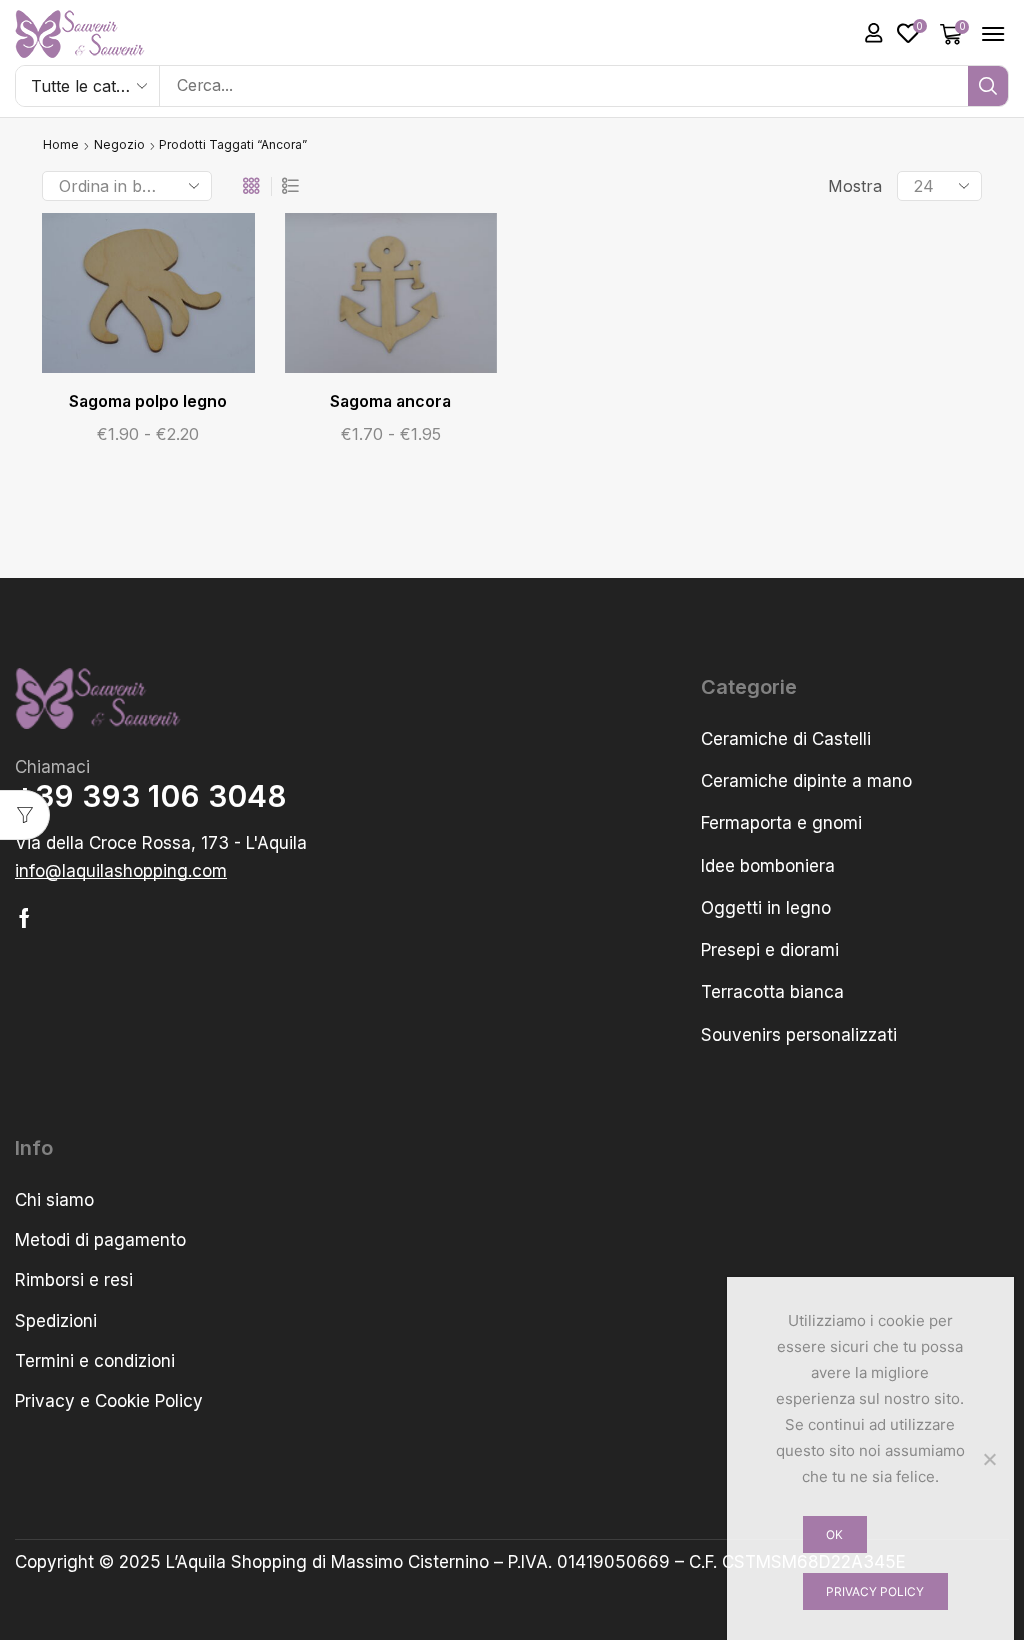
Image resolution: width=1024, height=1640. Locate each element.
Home (61, 144)
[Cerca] (988, 86)
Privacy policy (875, 1591)
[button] (874, 33)
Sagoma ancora (390, 401)
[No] (989, 1459)
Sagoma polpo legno (148, 401)
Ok (834, 1534)
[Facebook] (24, 918)
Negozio (119, 144)
